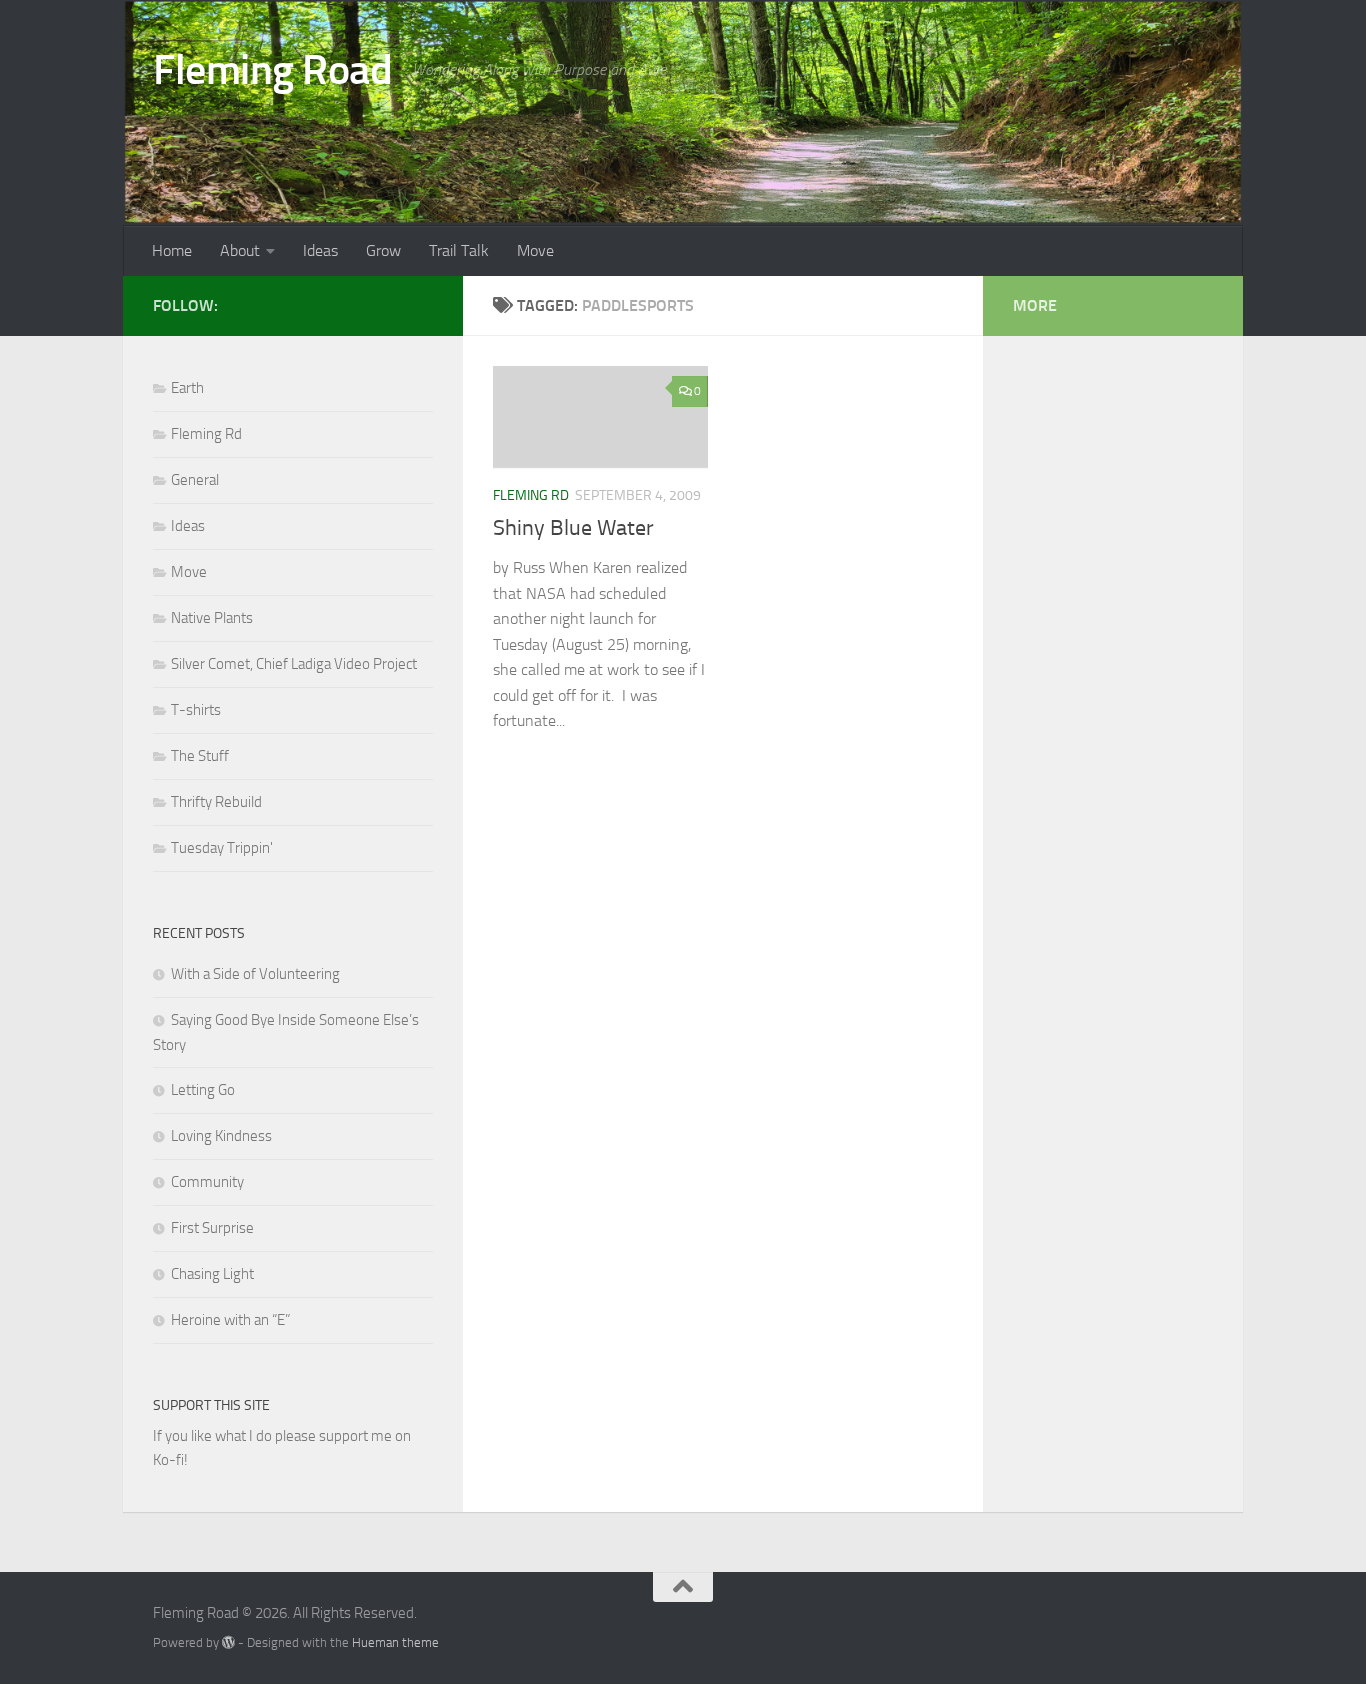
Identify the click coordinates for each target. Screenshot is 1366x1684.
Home (172, 250)
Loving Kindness (221, 1136)
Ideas (320, 250)
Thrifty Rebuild (216, 802)
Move (535, 250)
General (195, 480)
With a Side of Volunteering (255, 974)
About (240, 250)
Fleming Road (272, 70)
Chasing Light (212, 1274)
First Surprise (212, 1228)
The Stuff (200, 756)
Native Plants (212, 618)
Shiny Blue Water (573, 528)
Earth (187, 388)
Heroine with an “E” (230, 1320)
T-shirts (196, 710)
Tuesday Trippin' (222, 848)
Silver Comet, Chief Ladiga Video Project (294, 664)
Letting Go (203, 1090)
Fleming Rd (531, 495)
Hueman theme (395, 1642)
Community (207, 1182)
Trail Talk (459, 250)
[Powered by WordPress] (228, 1642)
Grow (383, 250)
